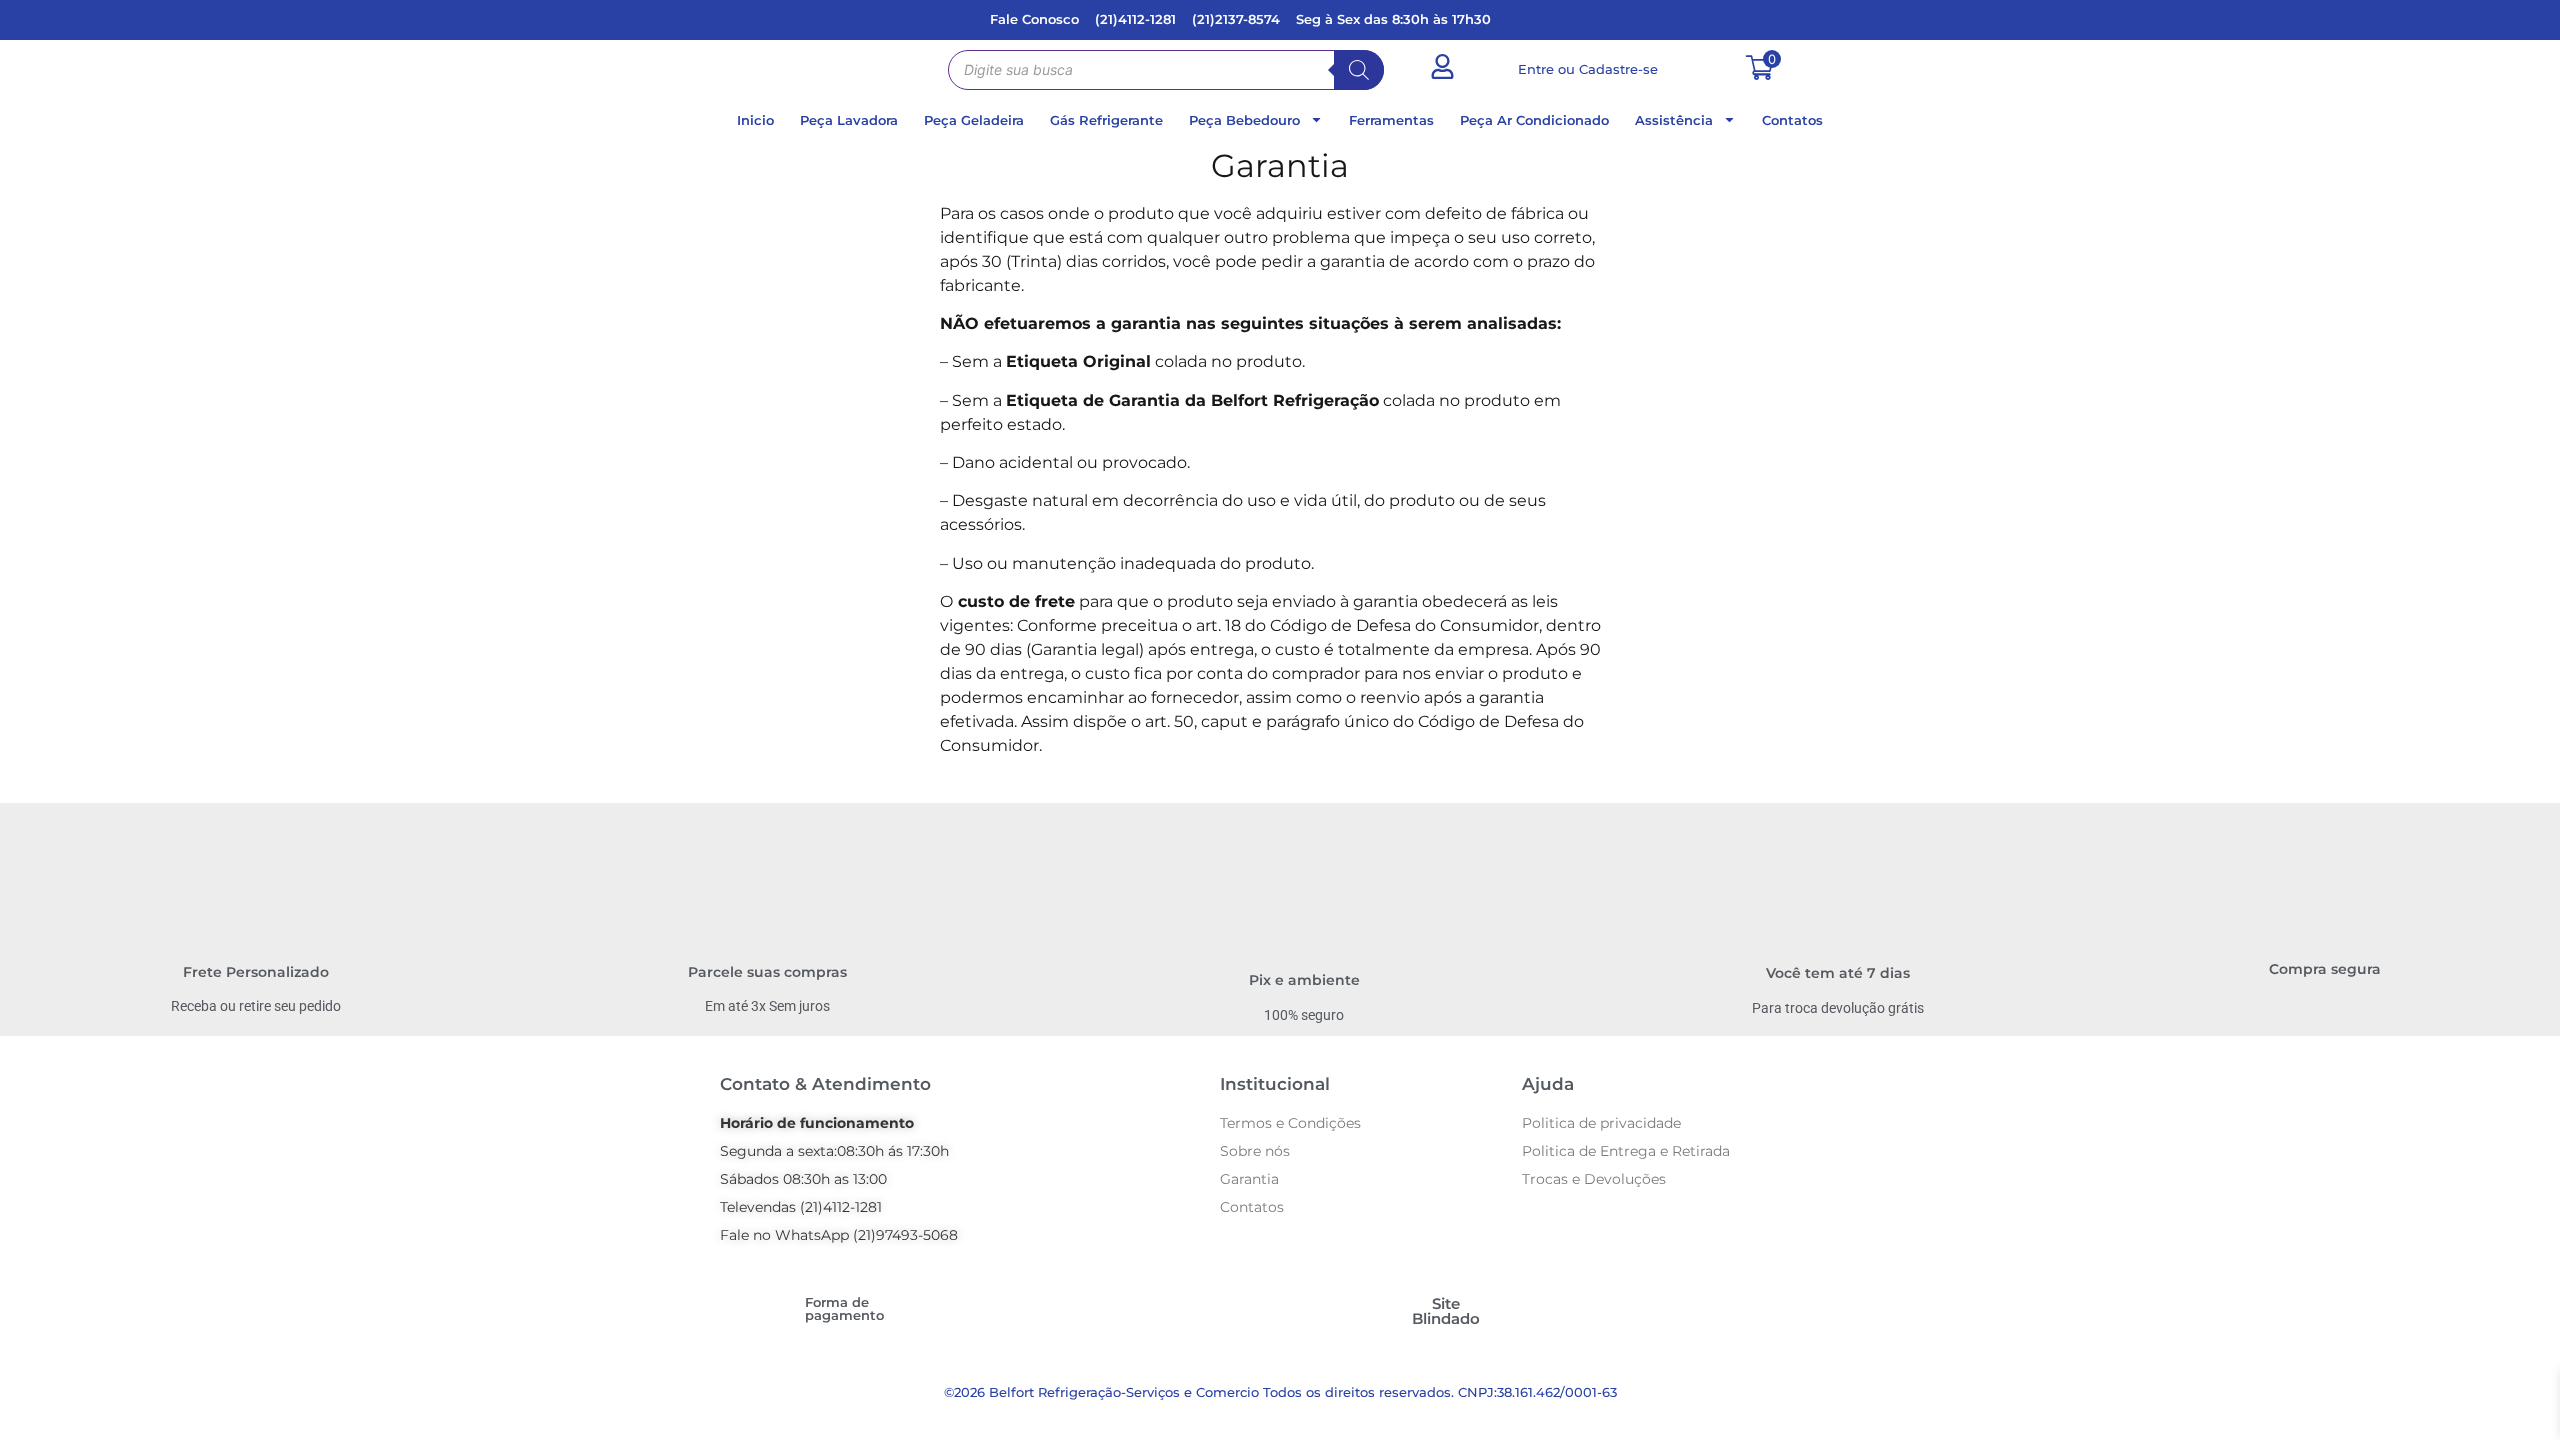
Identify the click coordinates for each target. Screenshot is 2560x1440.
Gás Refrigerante (1106, 120)
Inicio (755, 120)
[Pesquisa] (1359, 70)
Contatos (1792, 120)
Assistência (1674, 120)
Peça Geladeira (974, 120)
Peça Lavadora (849, 120)
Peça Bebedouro (1244, 120)
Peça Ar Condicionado (1534, 120)
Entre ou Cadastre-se (1588, 69)
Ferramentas (1391, 120)
